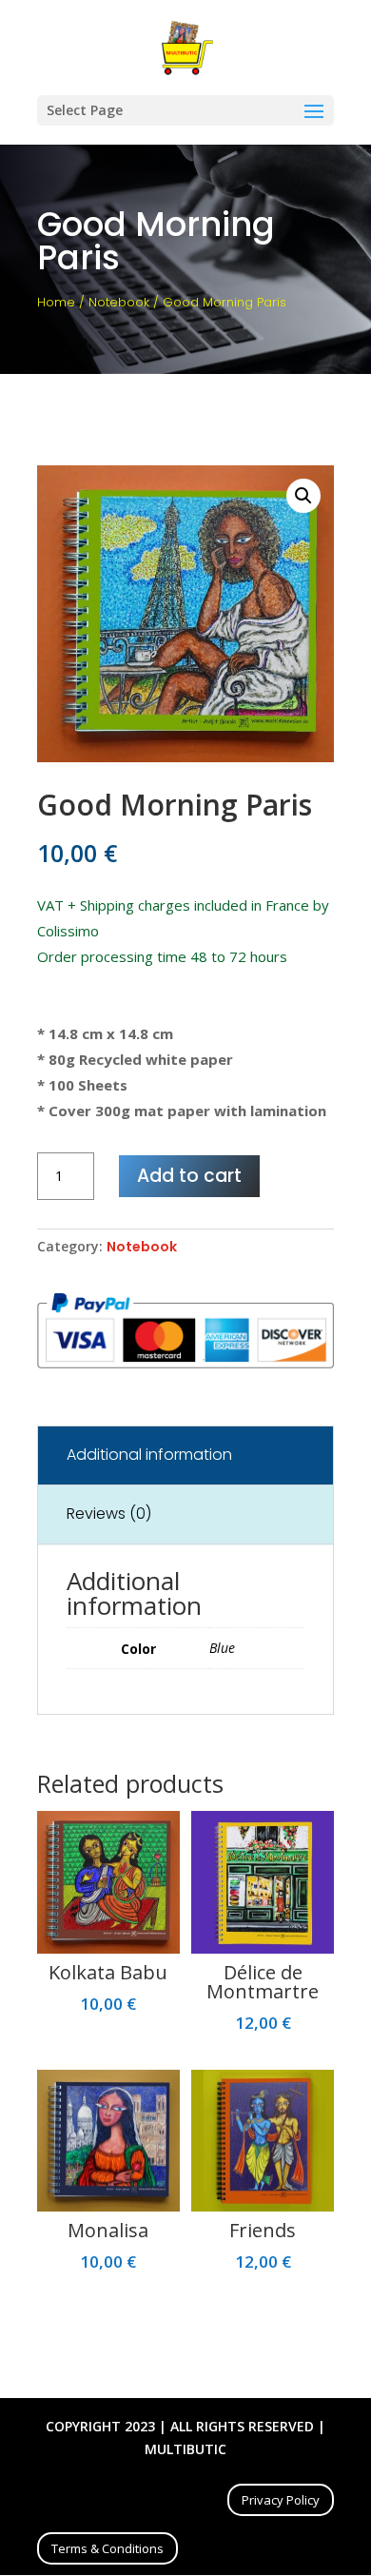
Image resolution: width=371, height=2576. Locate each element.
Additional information (149, 1455)
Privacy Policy (281, 2500)
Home (56, 302)
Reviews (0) (109, 1514)
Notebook (119, 302)
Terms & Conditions (107, 2548)
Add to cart (189, 1176)
